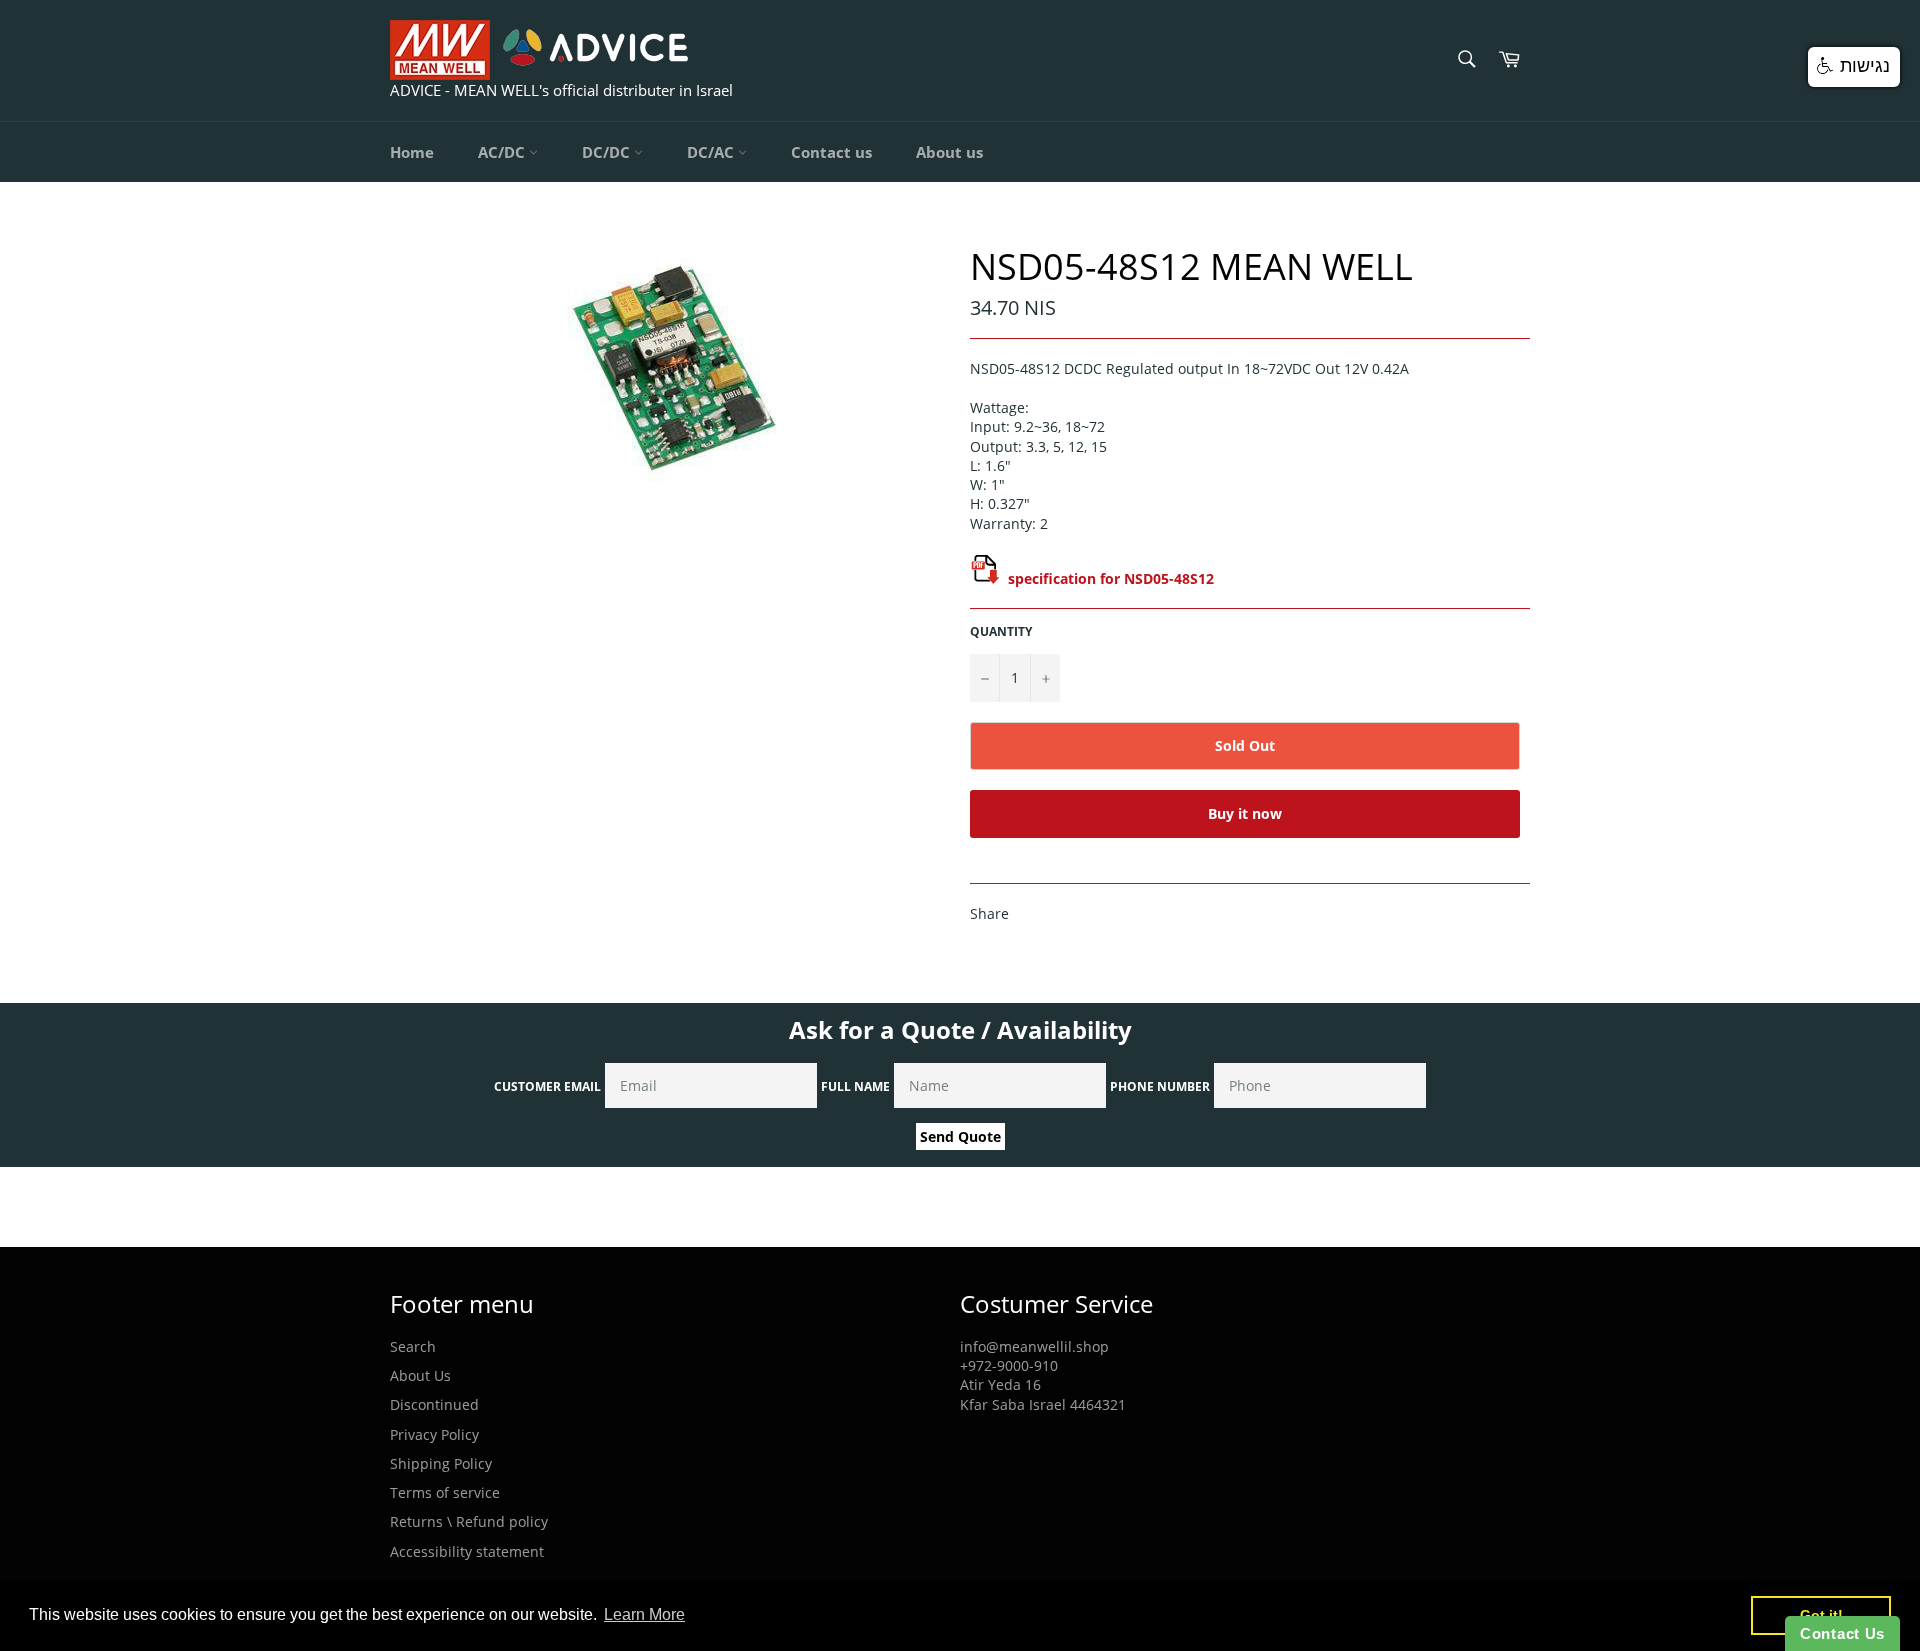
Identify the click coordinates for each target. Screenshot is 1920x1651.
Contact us (831, 152)
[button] (1854, 67)
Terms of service (445, 1492)
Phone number (1160, 1086)
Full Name (855, 1086)
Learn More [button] (644, 1614)
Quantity (1001, 632)
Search (413, 1346)
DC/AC (712, 152)
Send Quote (960, 1136)
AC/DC (503, 152)
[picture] (985, 578)
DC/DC (608, 152)
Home (412, 152)
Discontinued (434, 1404)
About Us (420, 1375)
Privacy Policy (434, 1434)
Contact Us (1842, 1633)
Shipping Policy (441, 1463)
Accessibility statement (467, 1551)
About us (949, 152)
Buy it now (1245, 813)
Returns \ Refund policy (469, 1521)
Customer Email (547, 1086)
